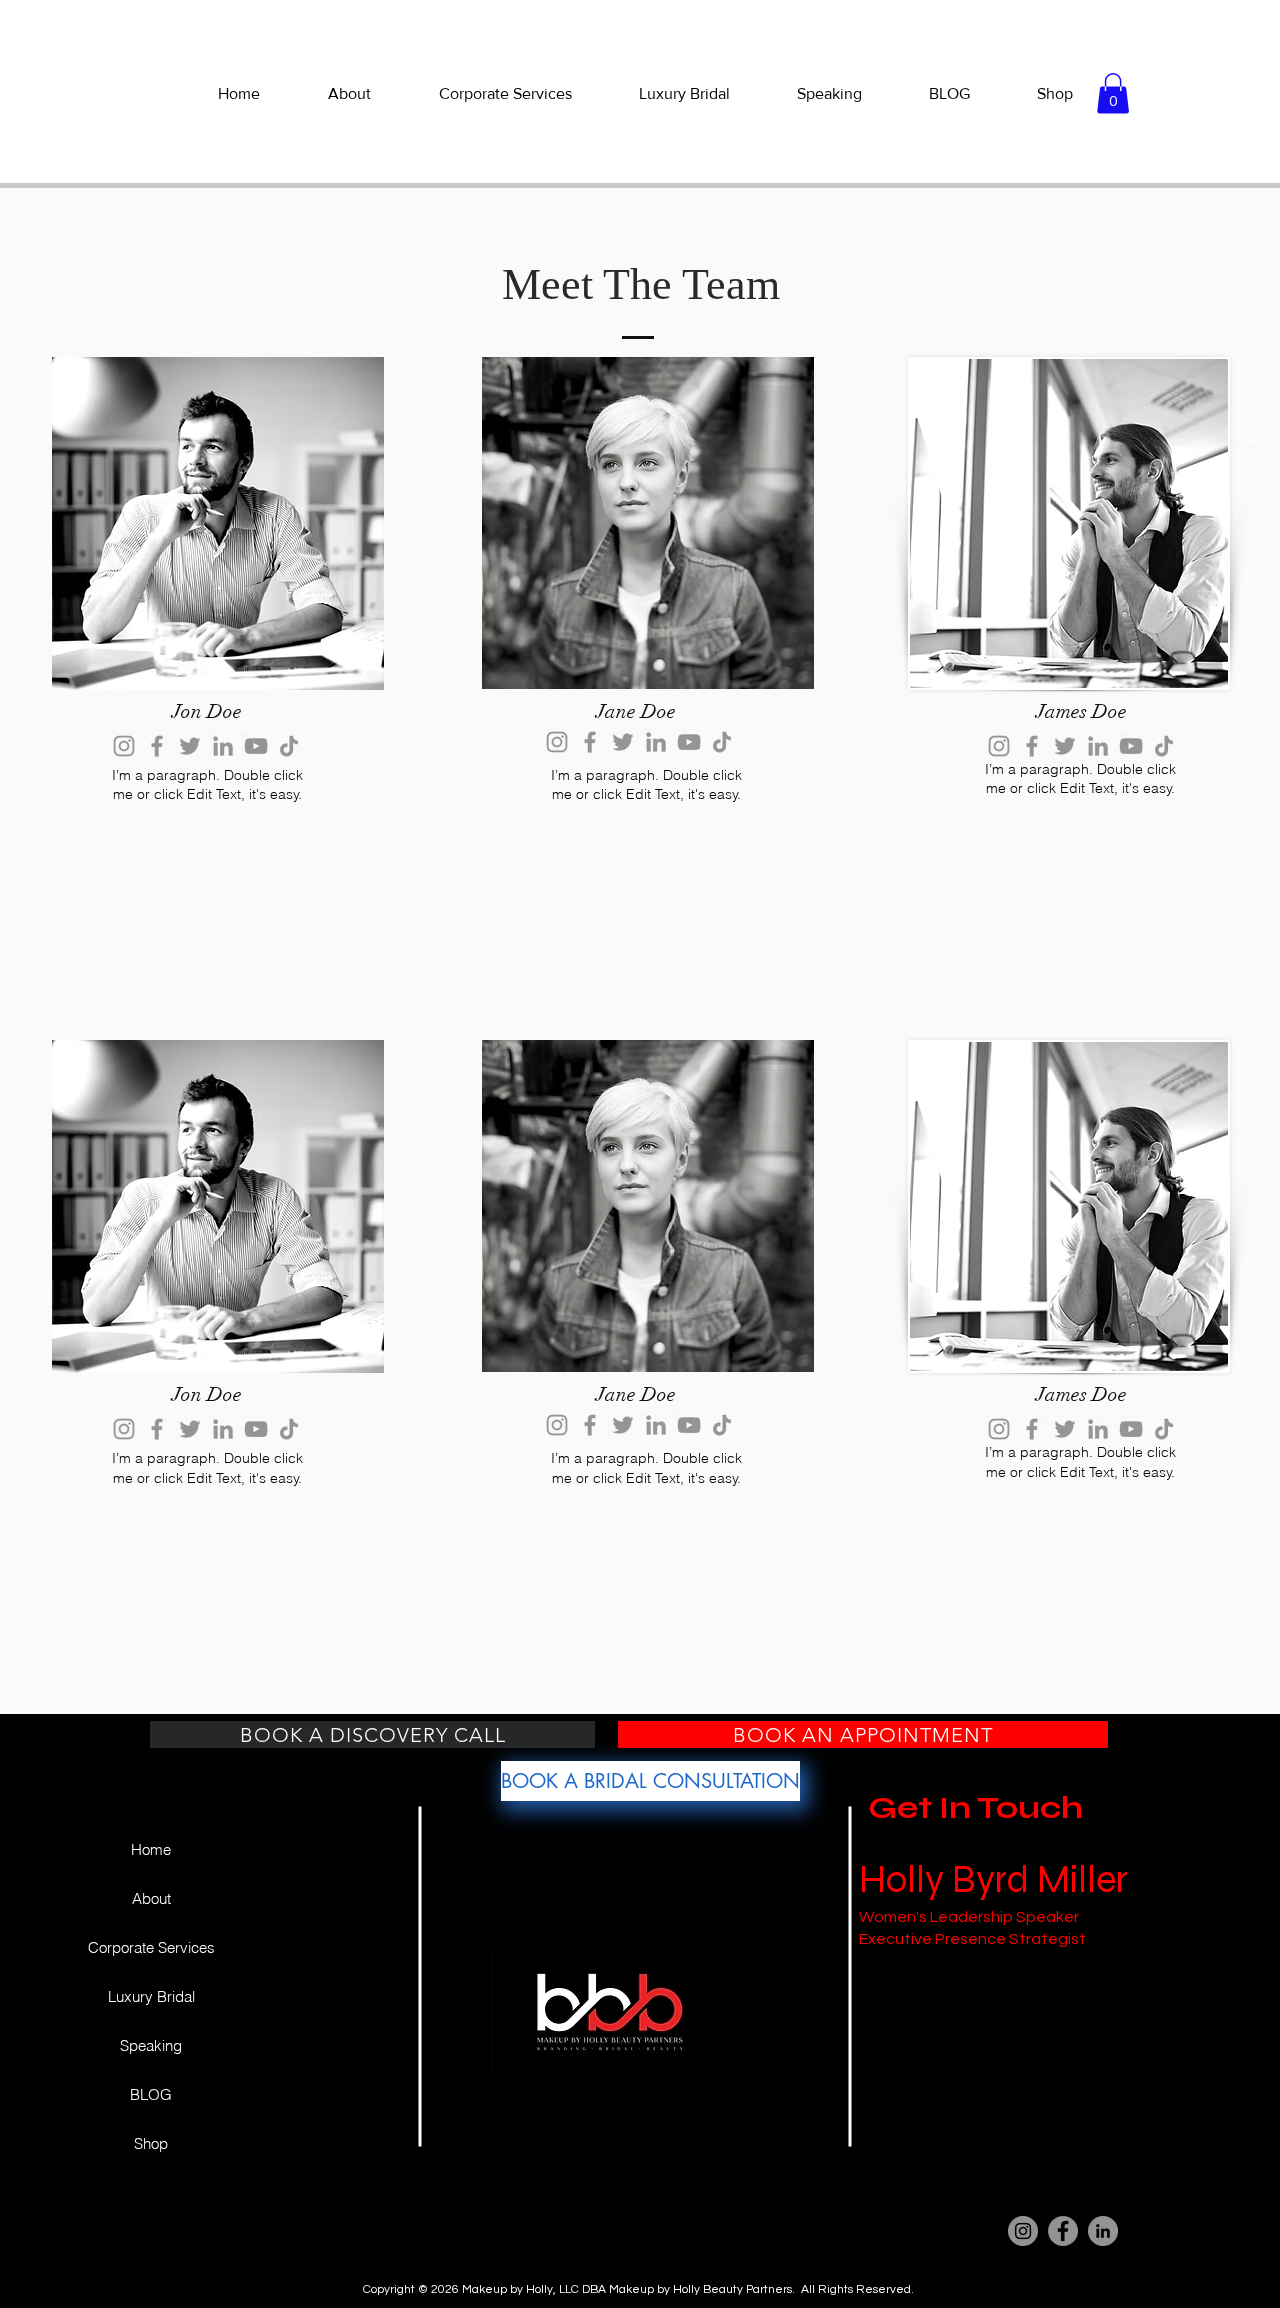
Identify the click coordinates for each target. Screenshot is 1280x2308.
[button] (1113, 93)
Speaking (151, 2045)
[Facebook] (157, 746)
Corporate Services (151, 1947)
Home (151, 1849)
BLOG (151, 2094)
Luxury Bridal (151, 1996)
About (151, 1898)
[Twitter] (190, 746)
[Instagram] (124, 746)
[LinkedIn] (223, 746)
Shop (151, 2143)
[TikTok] (289, 746)
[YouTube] (256, 746)
